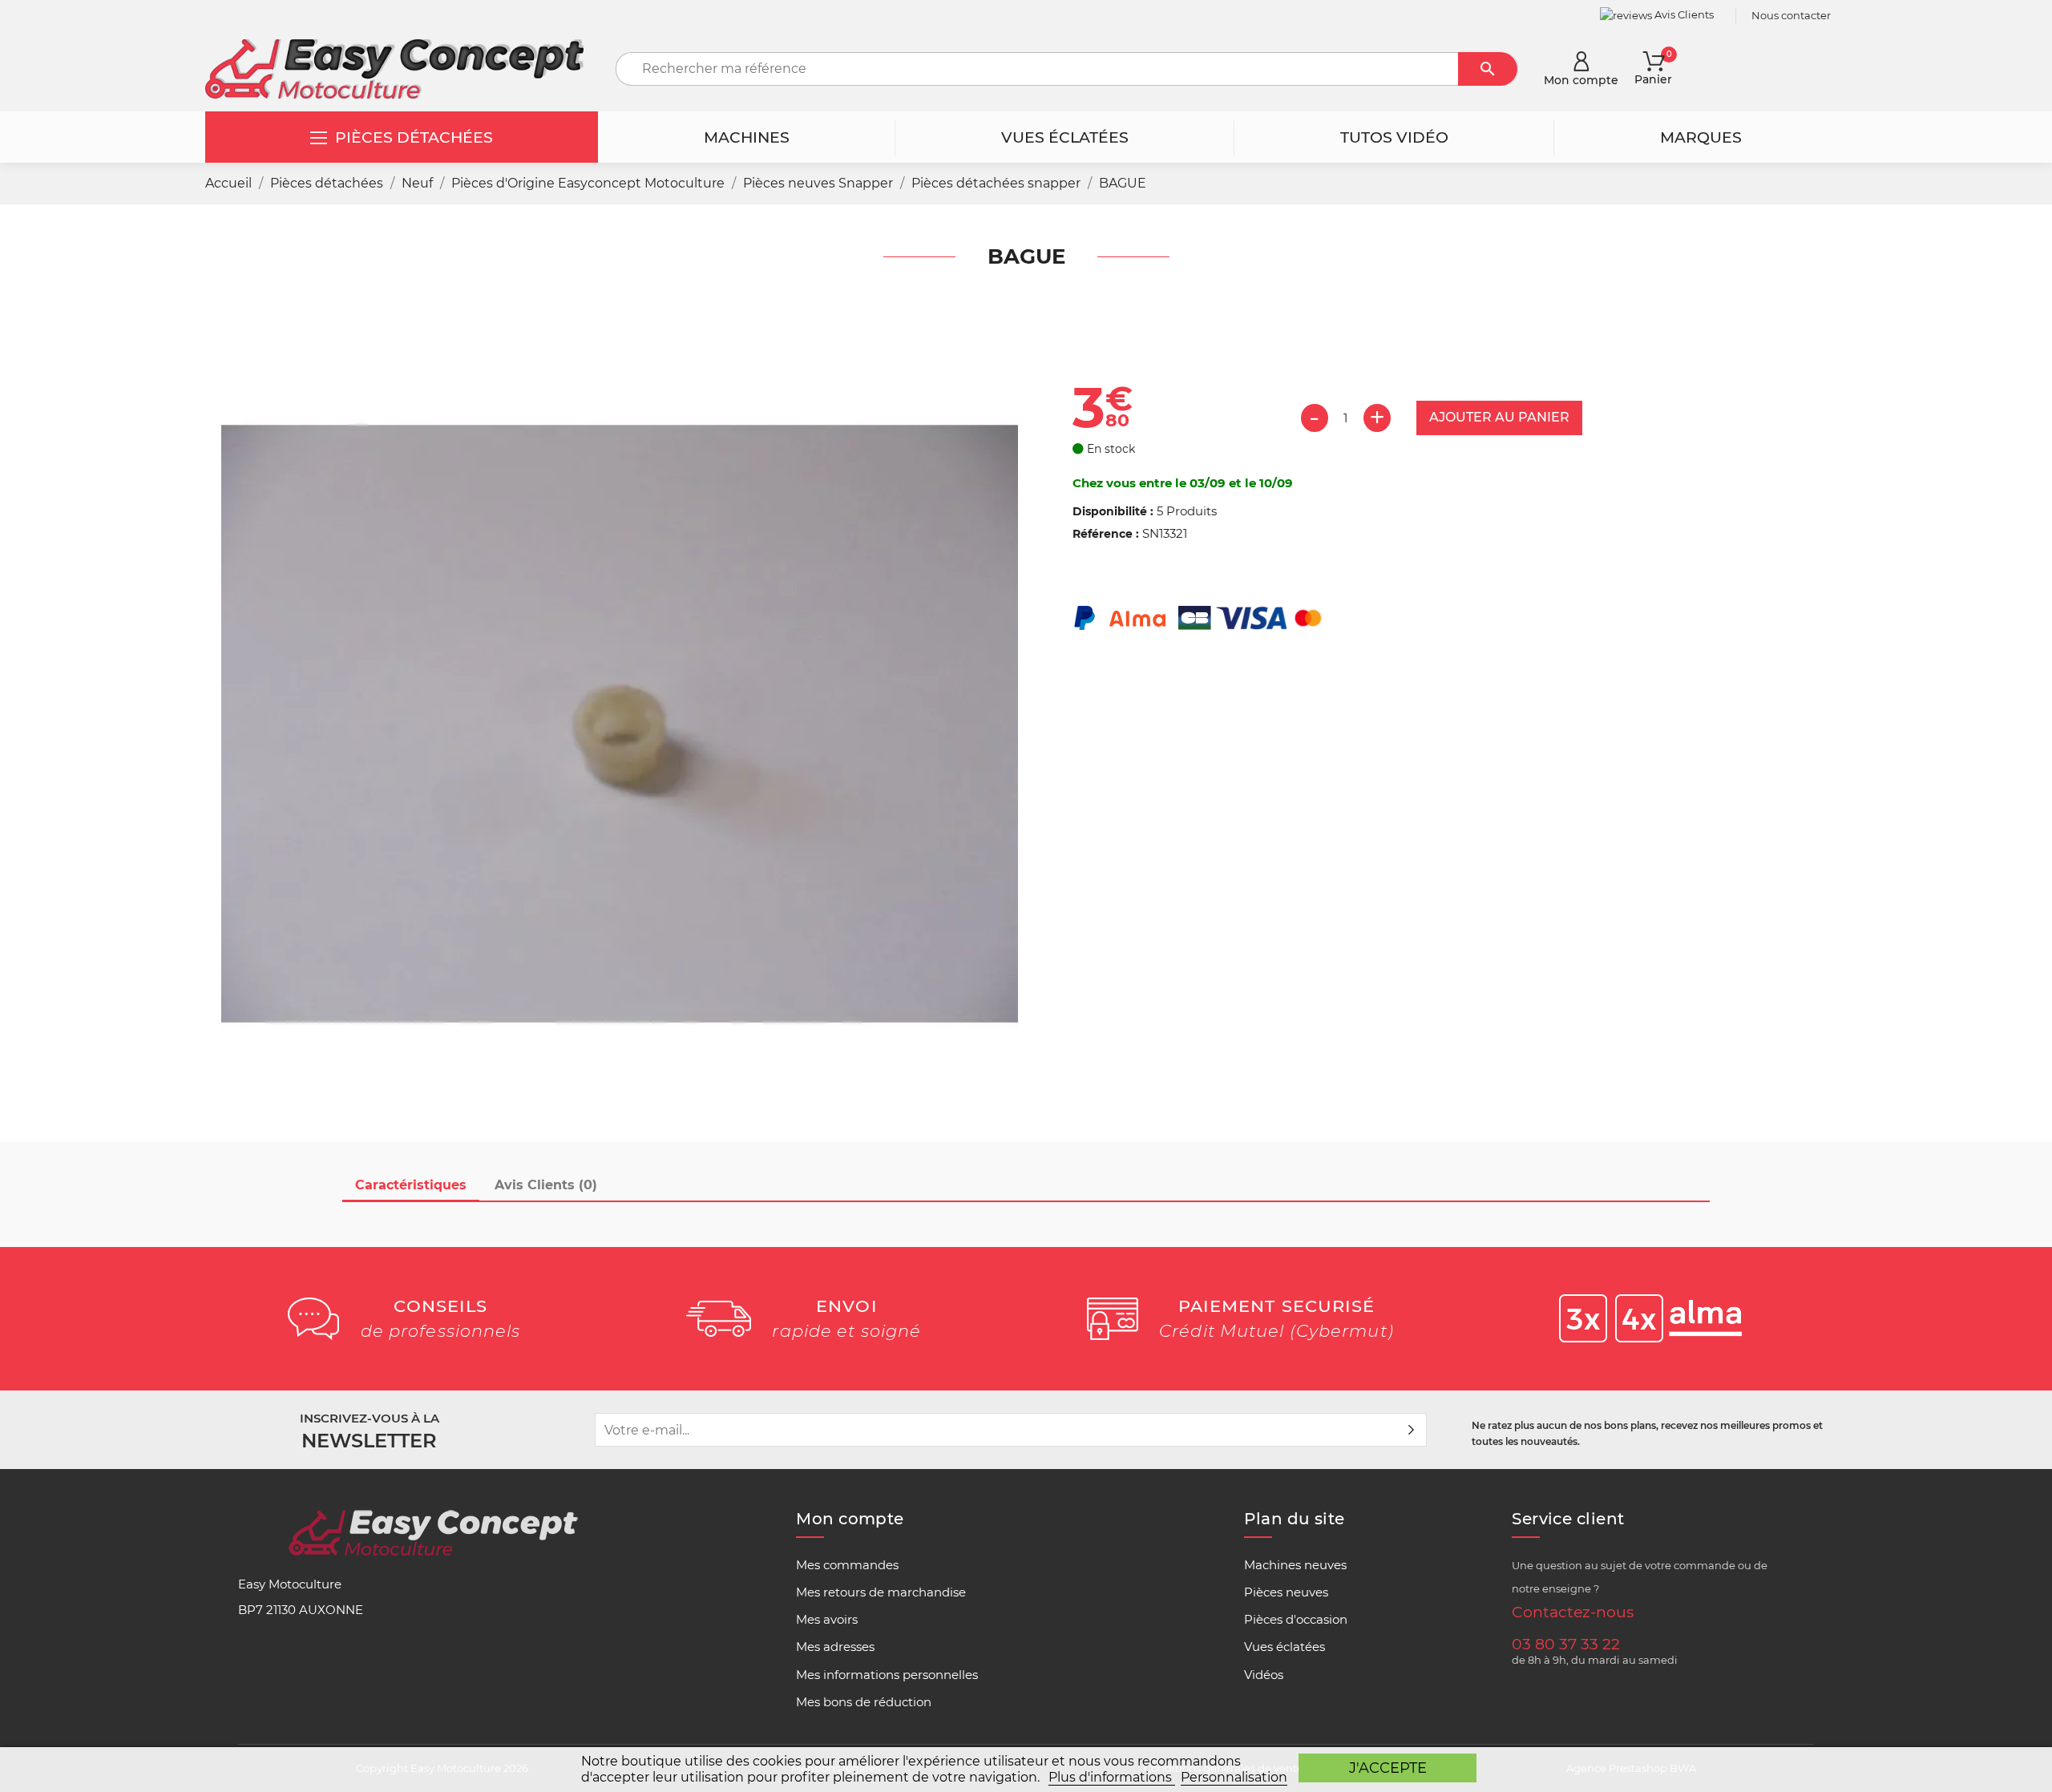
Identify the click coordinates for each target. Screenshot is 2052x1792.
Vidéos (1264, 1675)
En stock (1109, 449)
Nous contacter (1791, 15)
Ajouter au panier (1499, 417)
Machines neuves (1295, 1565)
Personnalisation (1234, 1777)
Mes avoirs (827, 1620)
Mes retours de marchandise (881, 1592)
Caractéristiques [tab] (411, 1185)
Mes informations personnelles (887, 1675)
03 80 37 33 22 (1566, 1644)
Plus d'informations (1112, 1777)
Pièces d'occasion (1296, 1620)
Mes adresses (835, 1647)
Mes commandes (847, 1565)
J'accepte (1388, 1768)
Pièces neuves (1286, 1592)
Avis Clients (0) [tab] (546, 1185)
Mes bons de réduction (864, 1702)
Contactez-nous (1573, 1612)
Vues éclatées (1285, 1647)
